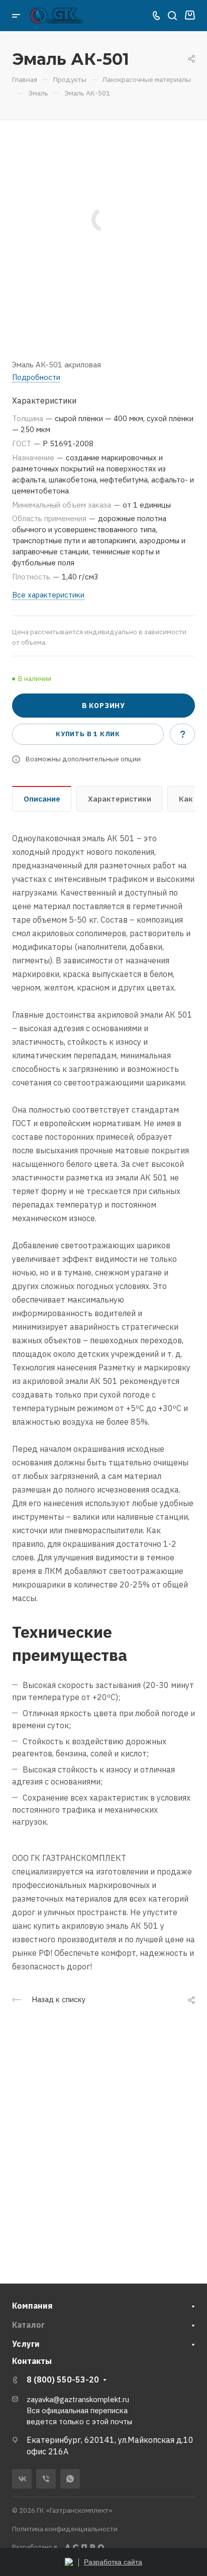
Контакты (32, 2361)
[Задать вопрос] (182, 734)
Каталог (28, 2325)
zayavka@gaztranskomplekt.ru (78, 2399)
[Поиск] (172, 16)
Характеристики (120, 799)
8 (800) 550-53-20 (63, 2380)
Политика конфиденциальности (65, 2529)
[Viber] (46, 2479)
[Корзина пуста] (190, 16)
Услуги (26, 2344)
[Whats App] (70, 2479)
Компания (32, 2306)
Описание (42, 799)
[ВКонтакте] (22, 2479)
